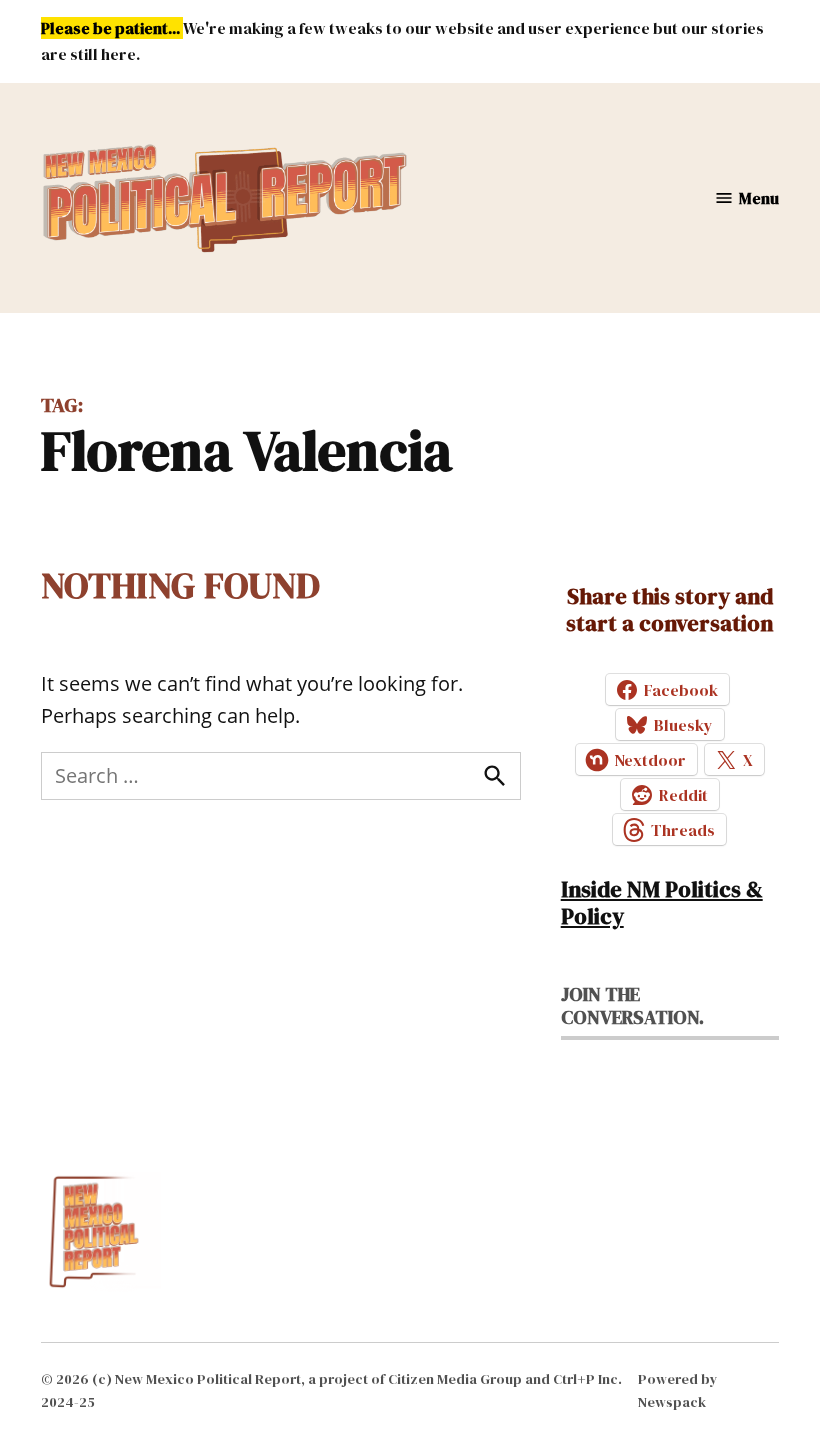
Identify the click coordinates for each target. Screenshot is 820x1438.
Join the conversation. (632, 1005)
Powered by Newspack (678, 1390)
